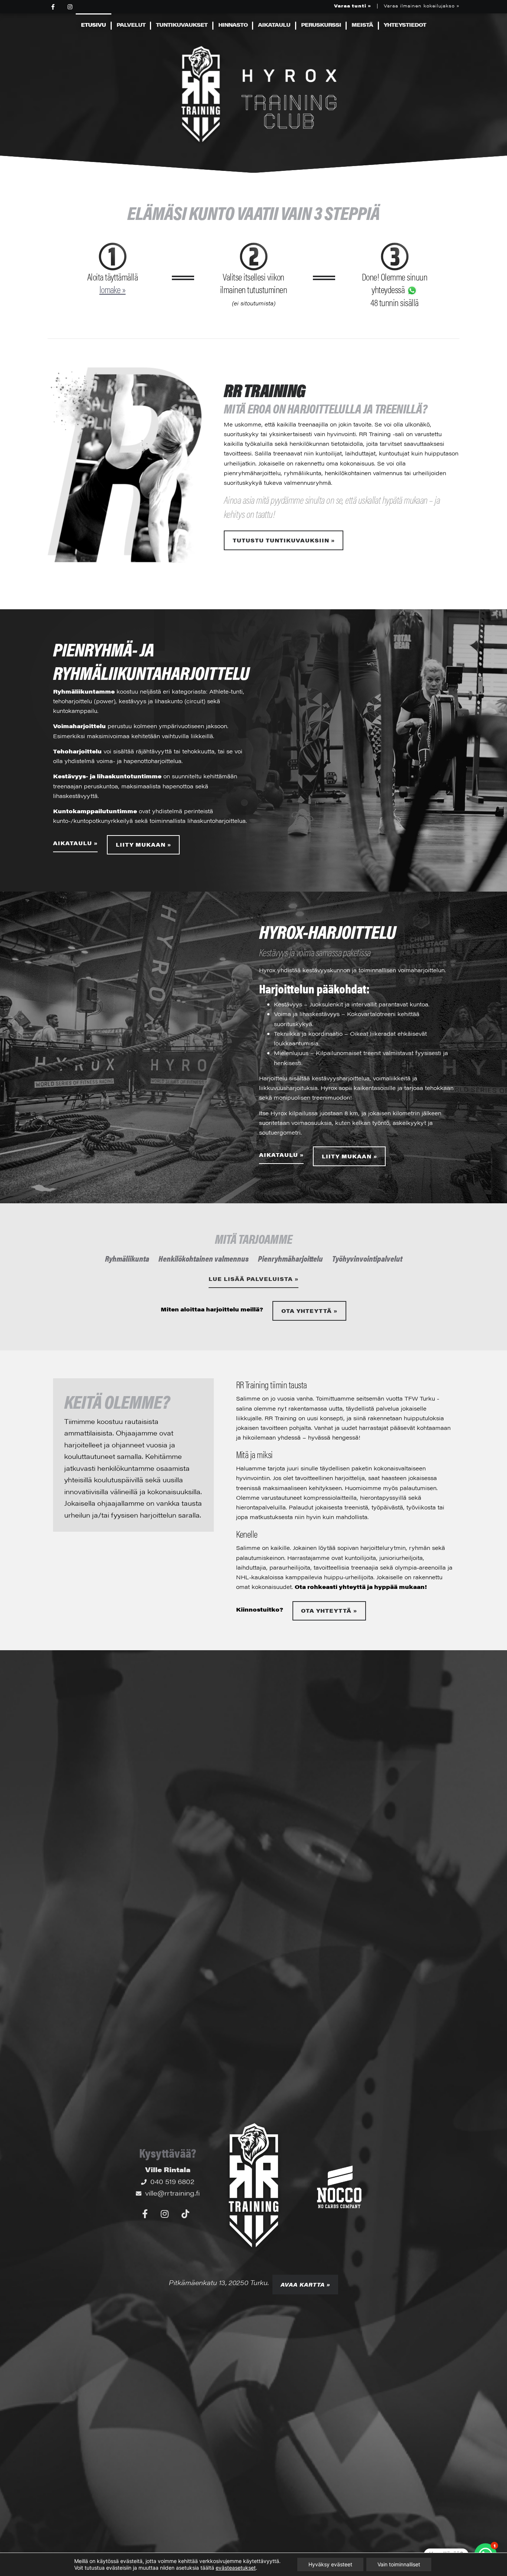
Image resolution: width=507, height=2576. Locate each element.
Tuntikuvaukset (182, 25)
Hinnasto (233, 25)
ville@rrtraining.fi (172, 2193)
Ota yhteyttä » (309, 1311)
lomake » (113, 289)
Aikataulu (274, 25)
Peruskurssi (321, 25)
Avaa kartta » (305, 2285)
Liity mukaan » (143, 845)
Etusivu (93, 25)
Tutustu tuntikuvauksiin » (284, 540)
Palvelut (131, 25)
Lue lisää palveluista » (253, 1279)
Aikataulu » (75, 843)
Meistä (362, 25)
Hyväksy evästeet (330, 2564)
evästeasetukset (236, 2568)
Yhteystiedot (405, 25)
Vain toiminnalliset (399, 2564)
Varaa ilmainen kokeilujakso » (422, 6)
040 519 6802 (172, 2181)
